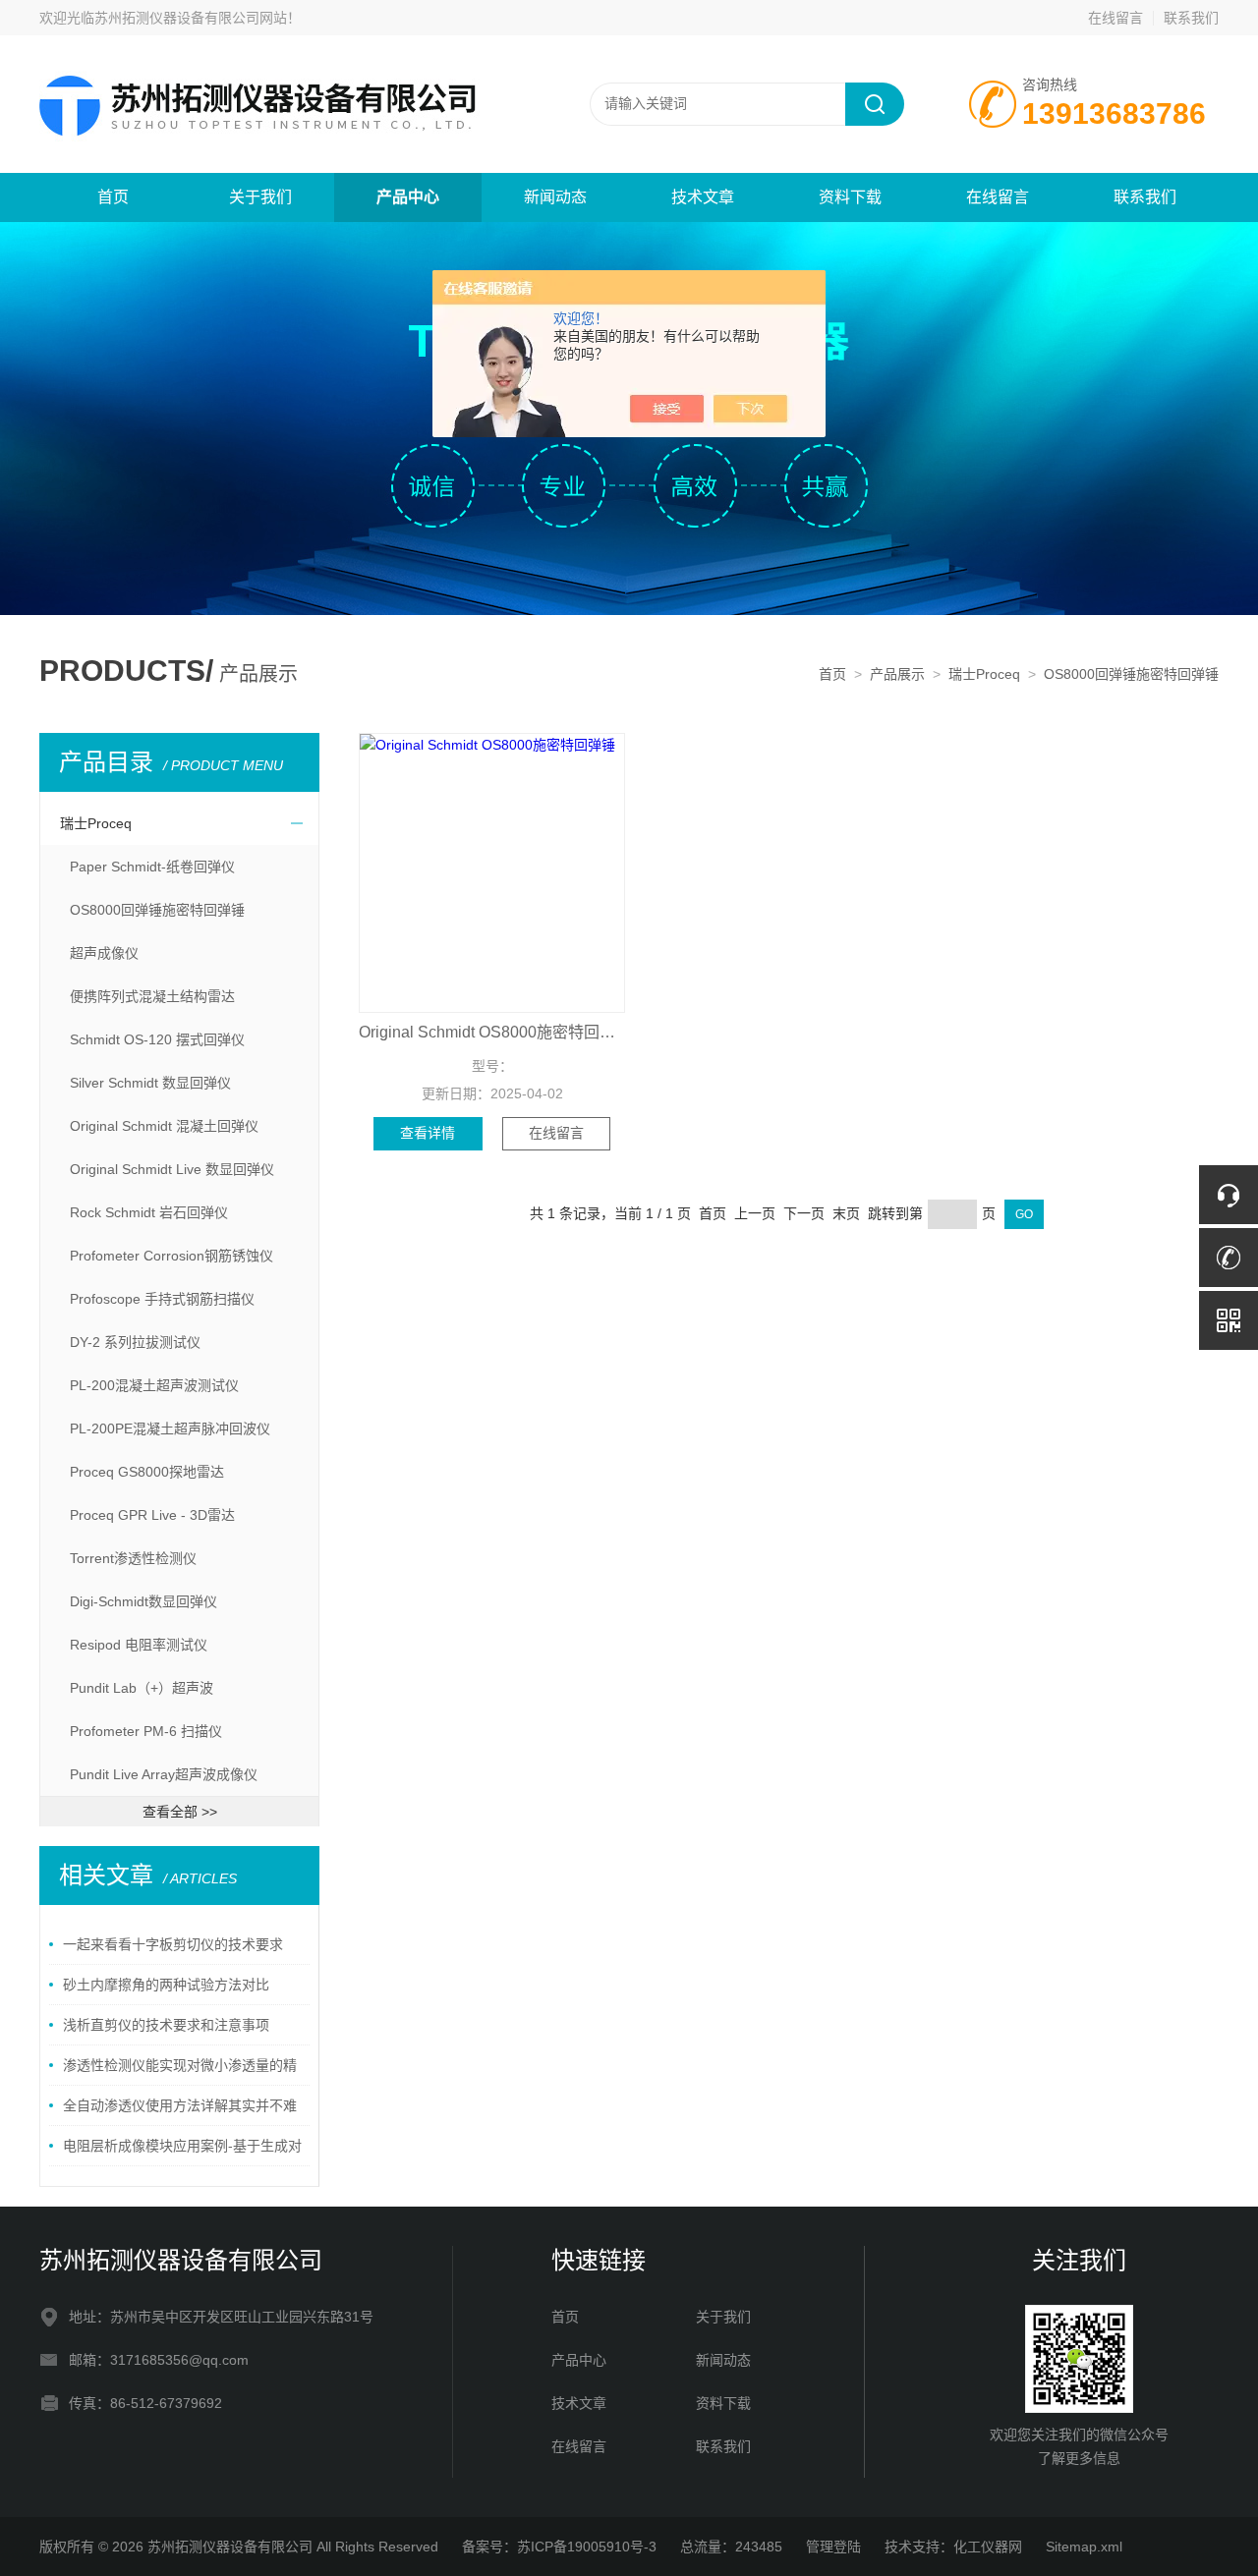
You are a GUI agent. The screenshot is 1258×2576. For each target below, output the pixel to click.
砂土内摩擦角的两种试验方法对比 (166, 1985)
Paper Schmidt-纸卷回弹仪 (152, 867)
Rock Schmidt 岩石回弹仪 (149, 1212)
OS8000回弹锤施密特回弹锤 (1131, 674)
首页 (113, 197)
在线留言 (1115, 18)
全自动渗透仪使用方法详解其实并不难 (180, 2105)
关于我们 (260, 197)
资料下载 (850, 197)
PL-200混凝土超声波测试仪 (154, 1385)
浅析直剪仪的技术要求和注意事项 (166, 2025)
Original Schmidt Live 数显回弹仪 (172, 1169)
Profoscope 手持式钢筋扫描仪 (162, 1299)
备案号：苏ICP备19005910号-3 (559, 2547)
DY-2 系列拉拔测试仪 (135, 1342)
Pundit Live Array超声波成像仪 (164, 1774)
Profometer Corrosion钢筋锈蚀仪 (172, 1256)
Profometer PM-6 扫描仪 (146, 1731)
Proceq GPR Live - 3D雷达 (152, 1515)
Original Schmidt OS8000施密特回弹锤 (492, 1032)
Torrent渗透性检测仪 (133, 1558)
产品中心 (408, 197)
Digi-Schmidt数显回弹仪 (143, 1601)
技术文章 (703, 197)
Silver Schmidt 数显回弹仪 (150, 1083)
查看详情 (428, 1133)
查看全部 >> (180, 1812)
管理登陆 (833, 2547)
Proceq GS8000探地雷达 (147, 1472)
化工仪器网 (988, 2547)
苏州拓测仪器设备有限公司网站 (191, 18)
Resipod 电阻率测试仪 (139, 1645)
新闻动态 (555, 197)
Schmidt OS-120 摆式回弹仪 (157, 1039)
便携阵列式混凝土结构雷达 (152, 996)
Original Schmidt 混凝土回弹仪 (164, 1126)
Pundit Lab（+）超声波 (142, 1688)
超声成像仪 (104, 953)
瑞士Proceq (984, 674)
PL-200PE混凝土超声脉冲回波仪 (170, 1428)
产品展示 (897, 674)
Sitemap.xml (1084, 2547)
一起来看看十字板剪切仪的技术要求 (173, 1944)
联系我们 (1191, 18)
